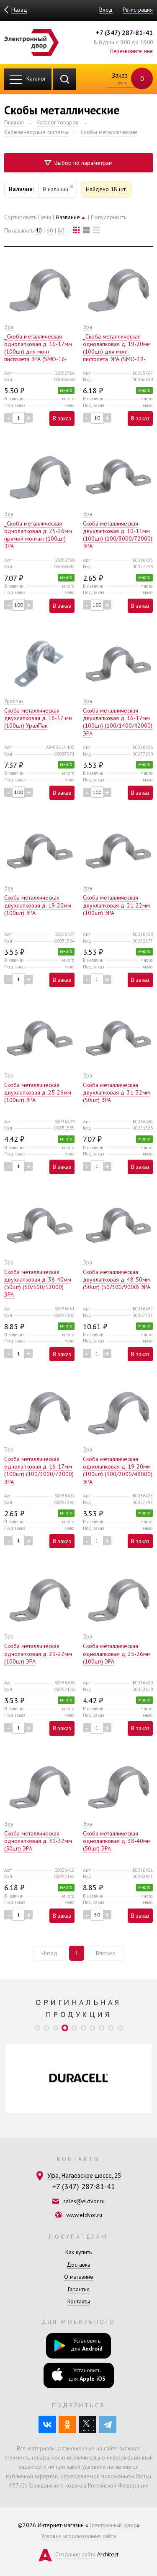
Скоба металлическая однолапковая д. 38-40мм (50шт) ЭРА (117, 1841)
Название (68, 217)
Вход (106, 10)
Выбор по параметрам (83, 163)
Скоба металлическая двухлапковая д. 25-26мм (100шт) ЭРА (38, 1092)
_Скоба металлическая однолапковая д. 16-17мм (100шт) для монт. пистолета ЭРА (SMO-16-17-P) (38, 352)
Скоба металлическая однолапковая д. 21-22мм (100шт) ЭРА (38, 1653)
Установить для (87, 2345)
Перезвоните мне (131, 51)
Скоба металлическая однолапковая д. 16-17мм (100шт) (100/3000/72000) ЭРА (39, 1470)
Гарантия (79, 2289)
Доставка (78, 2265)
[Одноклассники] (67, 2424)
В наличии (55, 189)
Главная (14, 122)
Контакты (79, 2301)
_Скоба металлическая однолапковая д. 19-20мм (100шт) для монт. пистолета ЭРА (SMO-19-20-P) (117, 352)
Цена (45, 217)
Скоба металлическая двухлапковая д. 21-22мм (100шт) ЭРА (116, 905)
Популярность (109, 217)
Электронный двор (113, 2525)
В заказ (62, 418)
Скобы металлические (109, 132)
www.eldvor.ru (84, 2215)
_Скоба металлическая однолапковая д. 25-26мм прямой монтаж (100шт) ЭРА (38, 535)
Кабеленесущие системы (36, 132)
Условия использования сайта (78, 2536)
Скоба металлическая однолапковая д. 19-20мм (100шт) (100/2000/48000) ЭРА (118, 1470)
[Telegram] (108, 2424)
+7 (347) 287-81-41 (124, 33)
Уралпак (14, 701)
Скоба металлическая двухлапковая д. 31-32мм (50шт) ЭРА (116, 1092)
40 (39, 230)
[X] (88, 2424)
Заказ (127, 78)
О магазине (79, 2277)
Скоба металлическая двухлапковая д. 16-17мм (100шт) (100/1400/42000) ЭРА (118, 722)
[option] (78, 2078)
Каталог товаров (58, 122)
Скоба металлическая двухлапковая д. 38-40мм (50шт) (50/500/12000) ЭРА (38, 1283)
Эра (9, 327)
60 (50, 230)
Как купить (78, 2252)
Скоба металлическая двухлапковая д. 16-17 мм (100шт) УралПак (38, 718)
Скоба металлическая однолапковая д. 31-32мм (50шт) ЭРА (38, 1841)
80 (61, 230)
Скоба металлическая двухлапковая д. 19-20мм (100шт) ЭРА (38, 905)
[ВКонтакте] (47, 2424)
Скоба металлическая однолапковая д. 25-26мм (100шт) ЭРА (117, 1653)
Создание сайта (75, 2554)
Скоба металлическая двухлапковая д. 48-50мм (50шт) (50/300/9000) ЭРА (117, 1279)
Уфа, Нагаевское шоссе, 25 (84, 2175)
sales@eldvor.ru (84, 2201)
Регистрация (138, 10)
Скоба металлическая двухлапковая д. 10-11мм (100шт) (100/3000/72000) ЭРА (118, 535)
